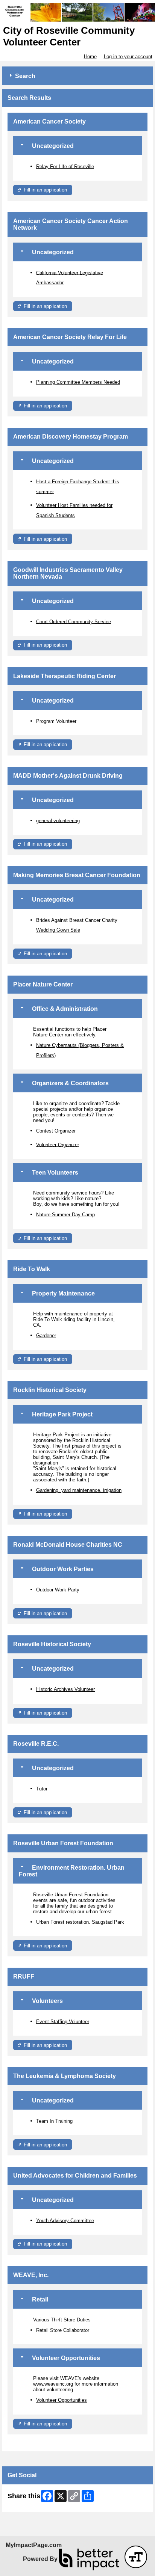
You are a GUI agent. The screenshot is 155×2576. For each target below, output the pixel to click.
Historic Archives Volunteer (65, 1689)
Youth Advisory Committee (65, 2220)
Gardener (46, 1336)
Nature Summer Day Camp (65, 1215)
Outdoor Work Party (58, 1590)
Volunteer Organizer (58, 1144)
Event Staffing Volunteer (63, 2021)
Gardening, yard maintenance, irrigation (79, 1490)
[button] (136, 2557)
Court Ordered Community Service (74, 621)
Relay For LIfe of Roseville (65, 166)
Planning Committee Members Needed (78, 382)
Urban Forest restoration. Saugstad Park (80, 1922)
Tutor (42, 1789)
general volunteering (58, 820)
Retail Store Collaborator (63, 2330)
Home (90, 57)
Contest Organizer (56, 1131)
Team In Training (54, 2121)
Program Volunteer (56, 721)
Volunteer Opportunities (62, 2400)
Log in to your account (128, 57)
